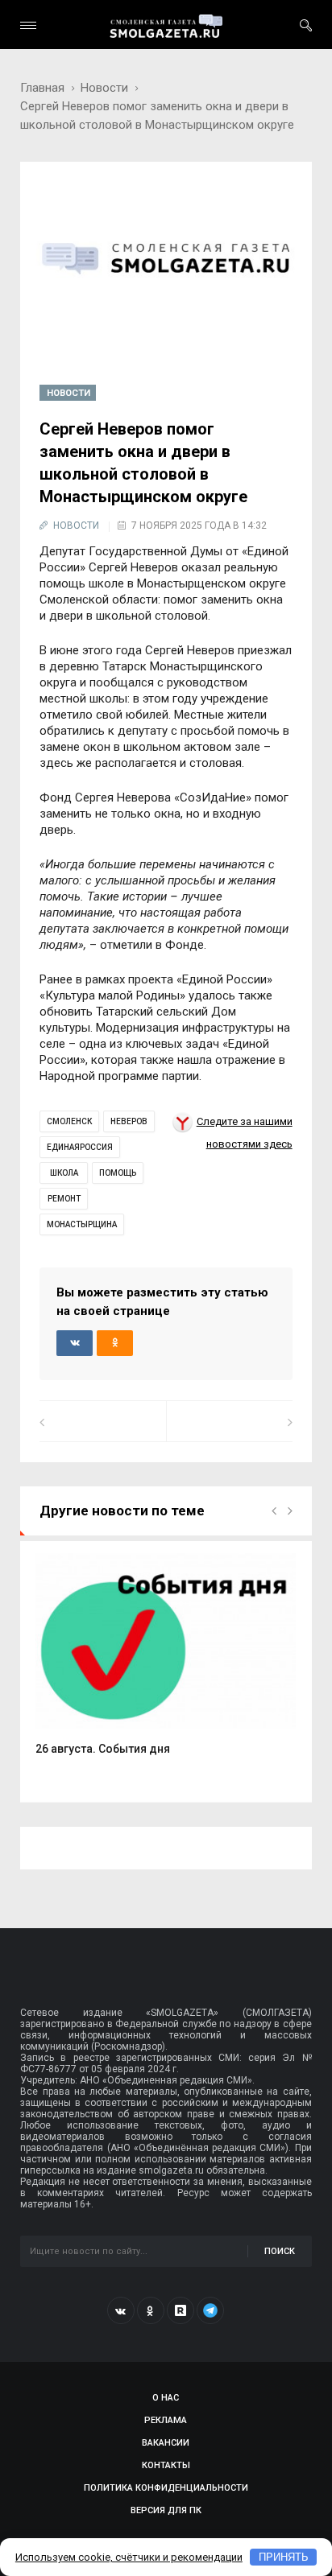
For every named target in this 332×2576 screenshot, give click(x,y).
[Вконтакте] (121, 2310)
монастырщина (82, 1224)
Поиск (280, 2251)
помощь (118, 1173)
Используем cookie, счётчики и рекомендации (129, 2557)
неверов (129, 1121)
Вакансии (166, 2443)
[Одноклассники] (151, 2310)
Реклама (166, 2420)
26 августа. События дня (103, 1749)
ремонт (64, 1199)
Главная (42, 88)
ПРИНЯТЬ (284, 2557)
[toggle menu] (28, 25)
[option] (166, 1663)
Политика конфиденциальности (166, 2488)
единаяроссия (80, 1147)
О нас (166, 2398)
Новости (104, 88)
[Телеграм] (210, 2310)
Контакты (166, 2465)
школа (64, 1173)
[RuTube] (181, 2310)
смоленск (69, 1121)
